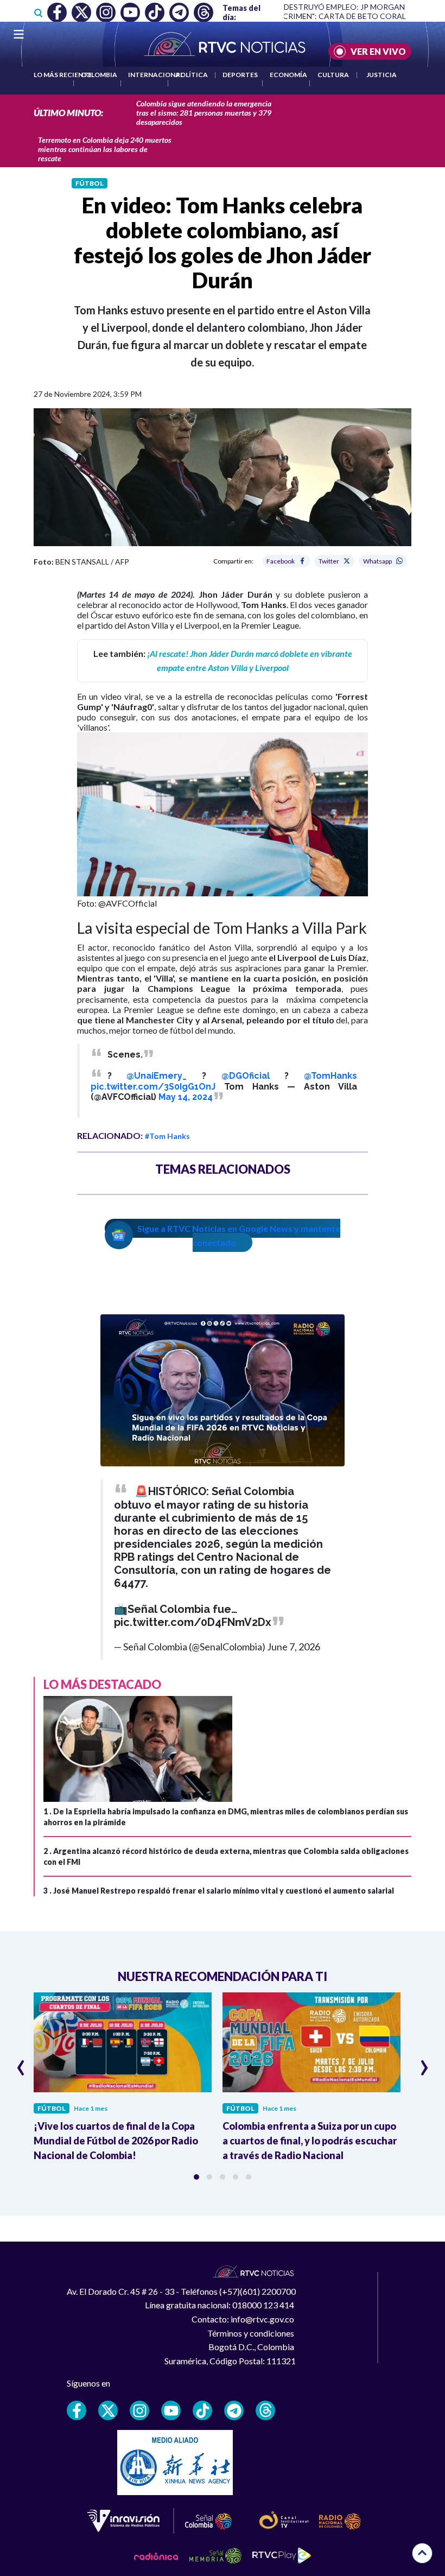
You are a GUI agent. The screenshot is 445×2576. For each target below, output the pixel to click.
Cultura (333, 75)
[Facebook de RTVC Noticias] (77, 2410)
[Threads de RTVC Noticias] (265, 2410)
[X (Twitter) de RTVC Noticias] (108, 2410)
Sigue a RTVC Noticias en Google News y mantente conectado (239, 1235)
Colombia (99, 75)
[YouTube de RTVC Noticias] (171, 2410)
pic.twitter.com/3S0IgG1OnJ (153, 1087)
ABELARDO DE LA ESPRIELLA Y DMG (368, 16)
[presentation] (21, 2063)
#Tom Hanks (167, 1136)
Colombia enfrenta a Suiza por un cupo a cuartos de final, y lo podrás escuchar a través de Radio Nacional (310, 2141)
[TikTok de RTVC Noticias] (202, 2410)
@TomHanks (330, 1076)
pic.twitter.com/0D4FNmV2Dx (193, 1622)
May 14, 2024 (186, 1097)
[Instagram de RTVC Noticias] (139, 2410)
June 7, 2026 (294, 1647)
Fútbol (90, 183)
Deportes (240, 75)
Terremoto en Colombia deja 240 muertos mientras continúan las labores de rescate (105, 149)
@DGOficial (246, 1076)
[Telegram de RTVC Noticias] (234, 2410)
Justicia (382, 75)
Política (192, 75)
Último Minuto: (68, 113)
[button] (196, 2177)
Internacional (156, 75)
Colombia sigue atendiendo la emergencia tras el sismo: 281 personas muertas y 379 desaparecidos (204, 113)
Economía (288, 75)
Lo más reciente (63, 75)
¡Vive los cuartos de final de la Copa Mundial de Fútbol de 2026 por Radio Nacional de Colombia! (116, 2141)
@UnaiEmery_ (157, 1076)
